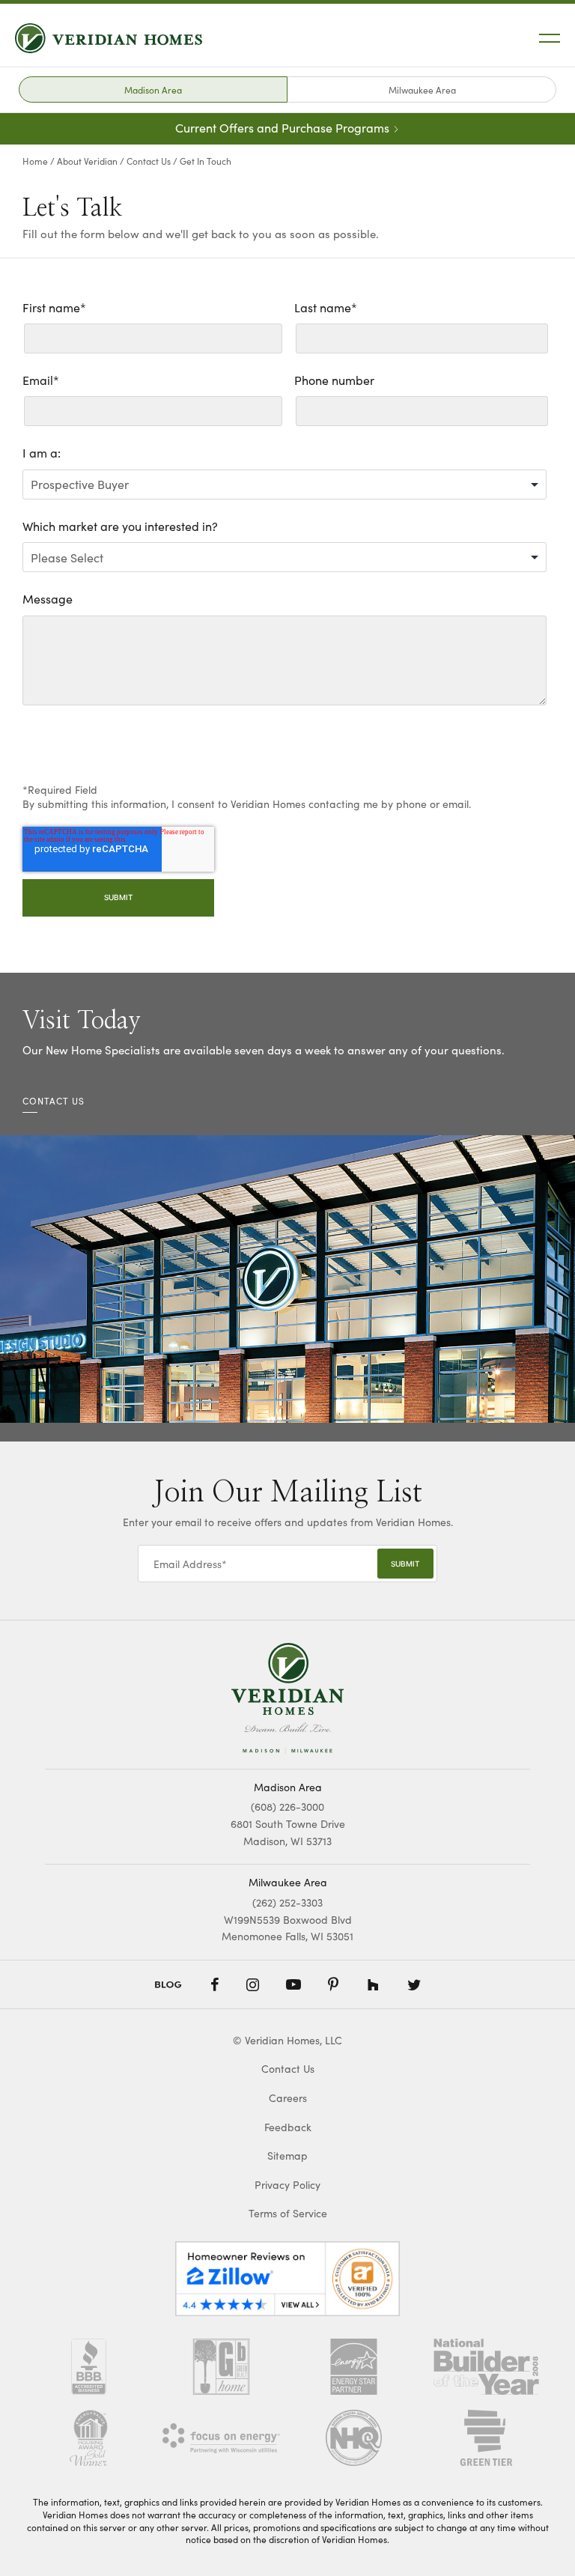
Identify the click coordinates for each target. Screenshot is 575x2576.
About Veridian (87, 161)
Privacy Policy (287, 2185)
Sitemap (287, 2156)
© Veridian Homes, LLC (287, 2040)
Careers (288, 2098)
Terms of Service (288, 2213)
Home (35, 161)
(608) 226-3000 (287, 1807)
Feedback (288, 2127)
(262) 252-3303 (287, 1902)
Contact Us (149, 161)
